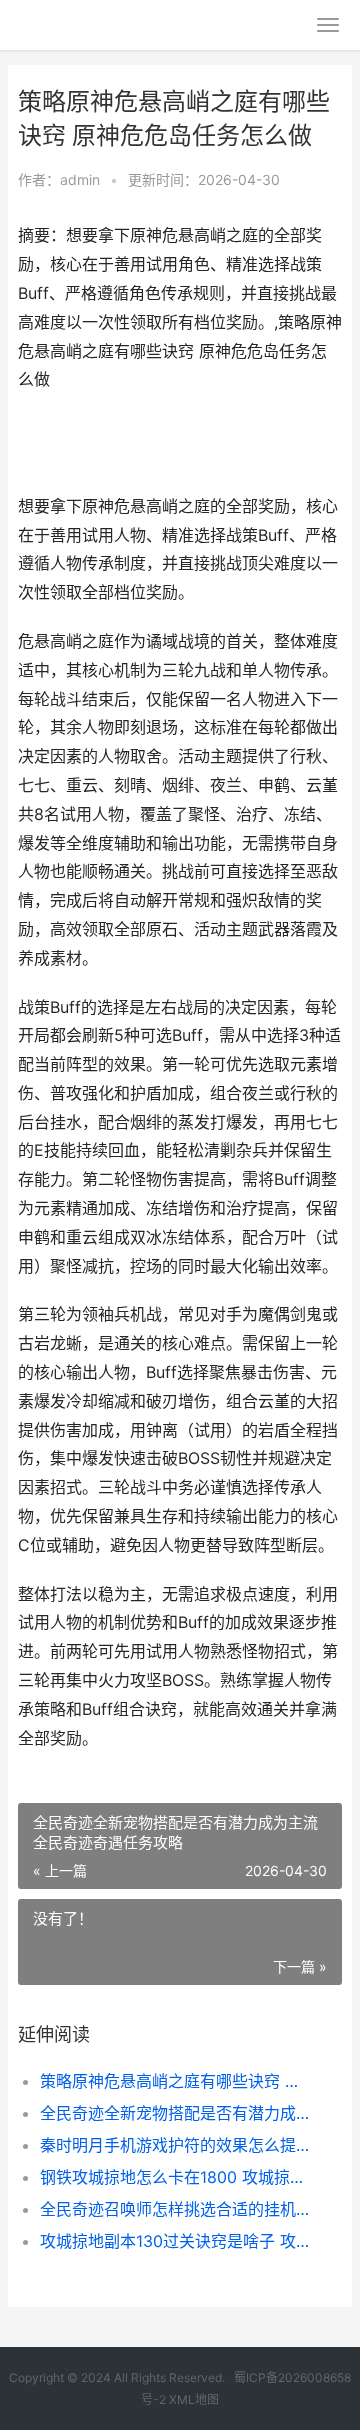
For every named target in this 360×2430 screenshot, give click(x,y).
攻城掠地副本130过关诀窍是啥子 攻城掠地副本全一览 (176, 2241)
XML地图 (194, 2399)
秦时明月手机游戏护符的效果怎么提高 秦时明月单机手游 (176, 2145)
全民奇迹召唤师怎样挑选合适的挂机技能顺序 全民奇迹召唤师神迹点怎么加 (176, 2209)
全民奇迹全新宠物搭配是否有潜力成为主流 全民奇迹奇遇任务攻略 (176, 2113)
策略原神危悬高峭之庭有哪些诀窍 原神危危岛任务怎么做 (176, 2081)
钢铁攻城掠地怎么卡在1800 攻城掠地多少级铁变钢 (176, 2177)
